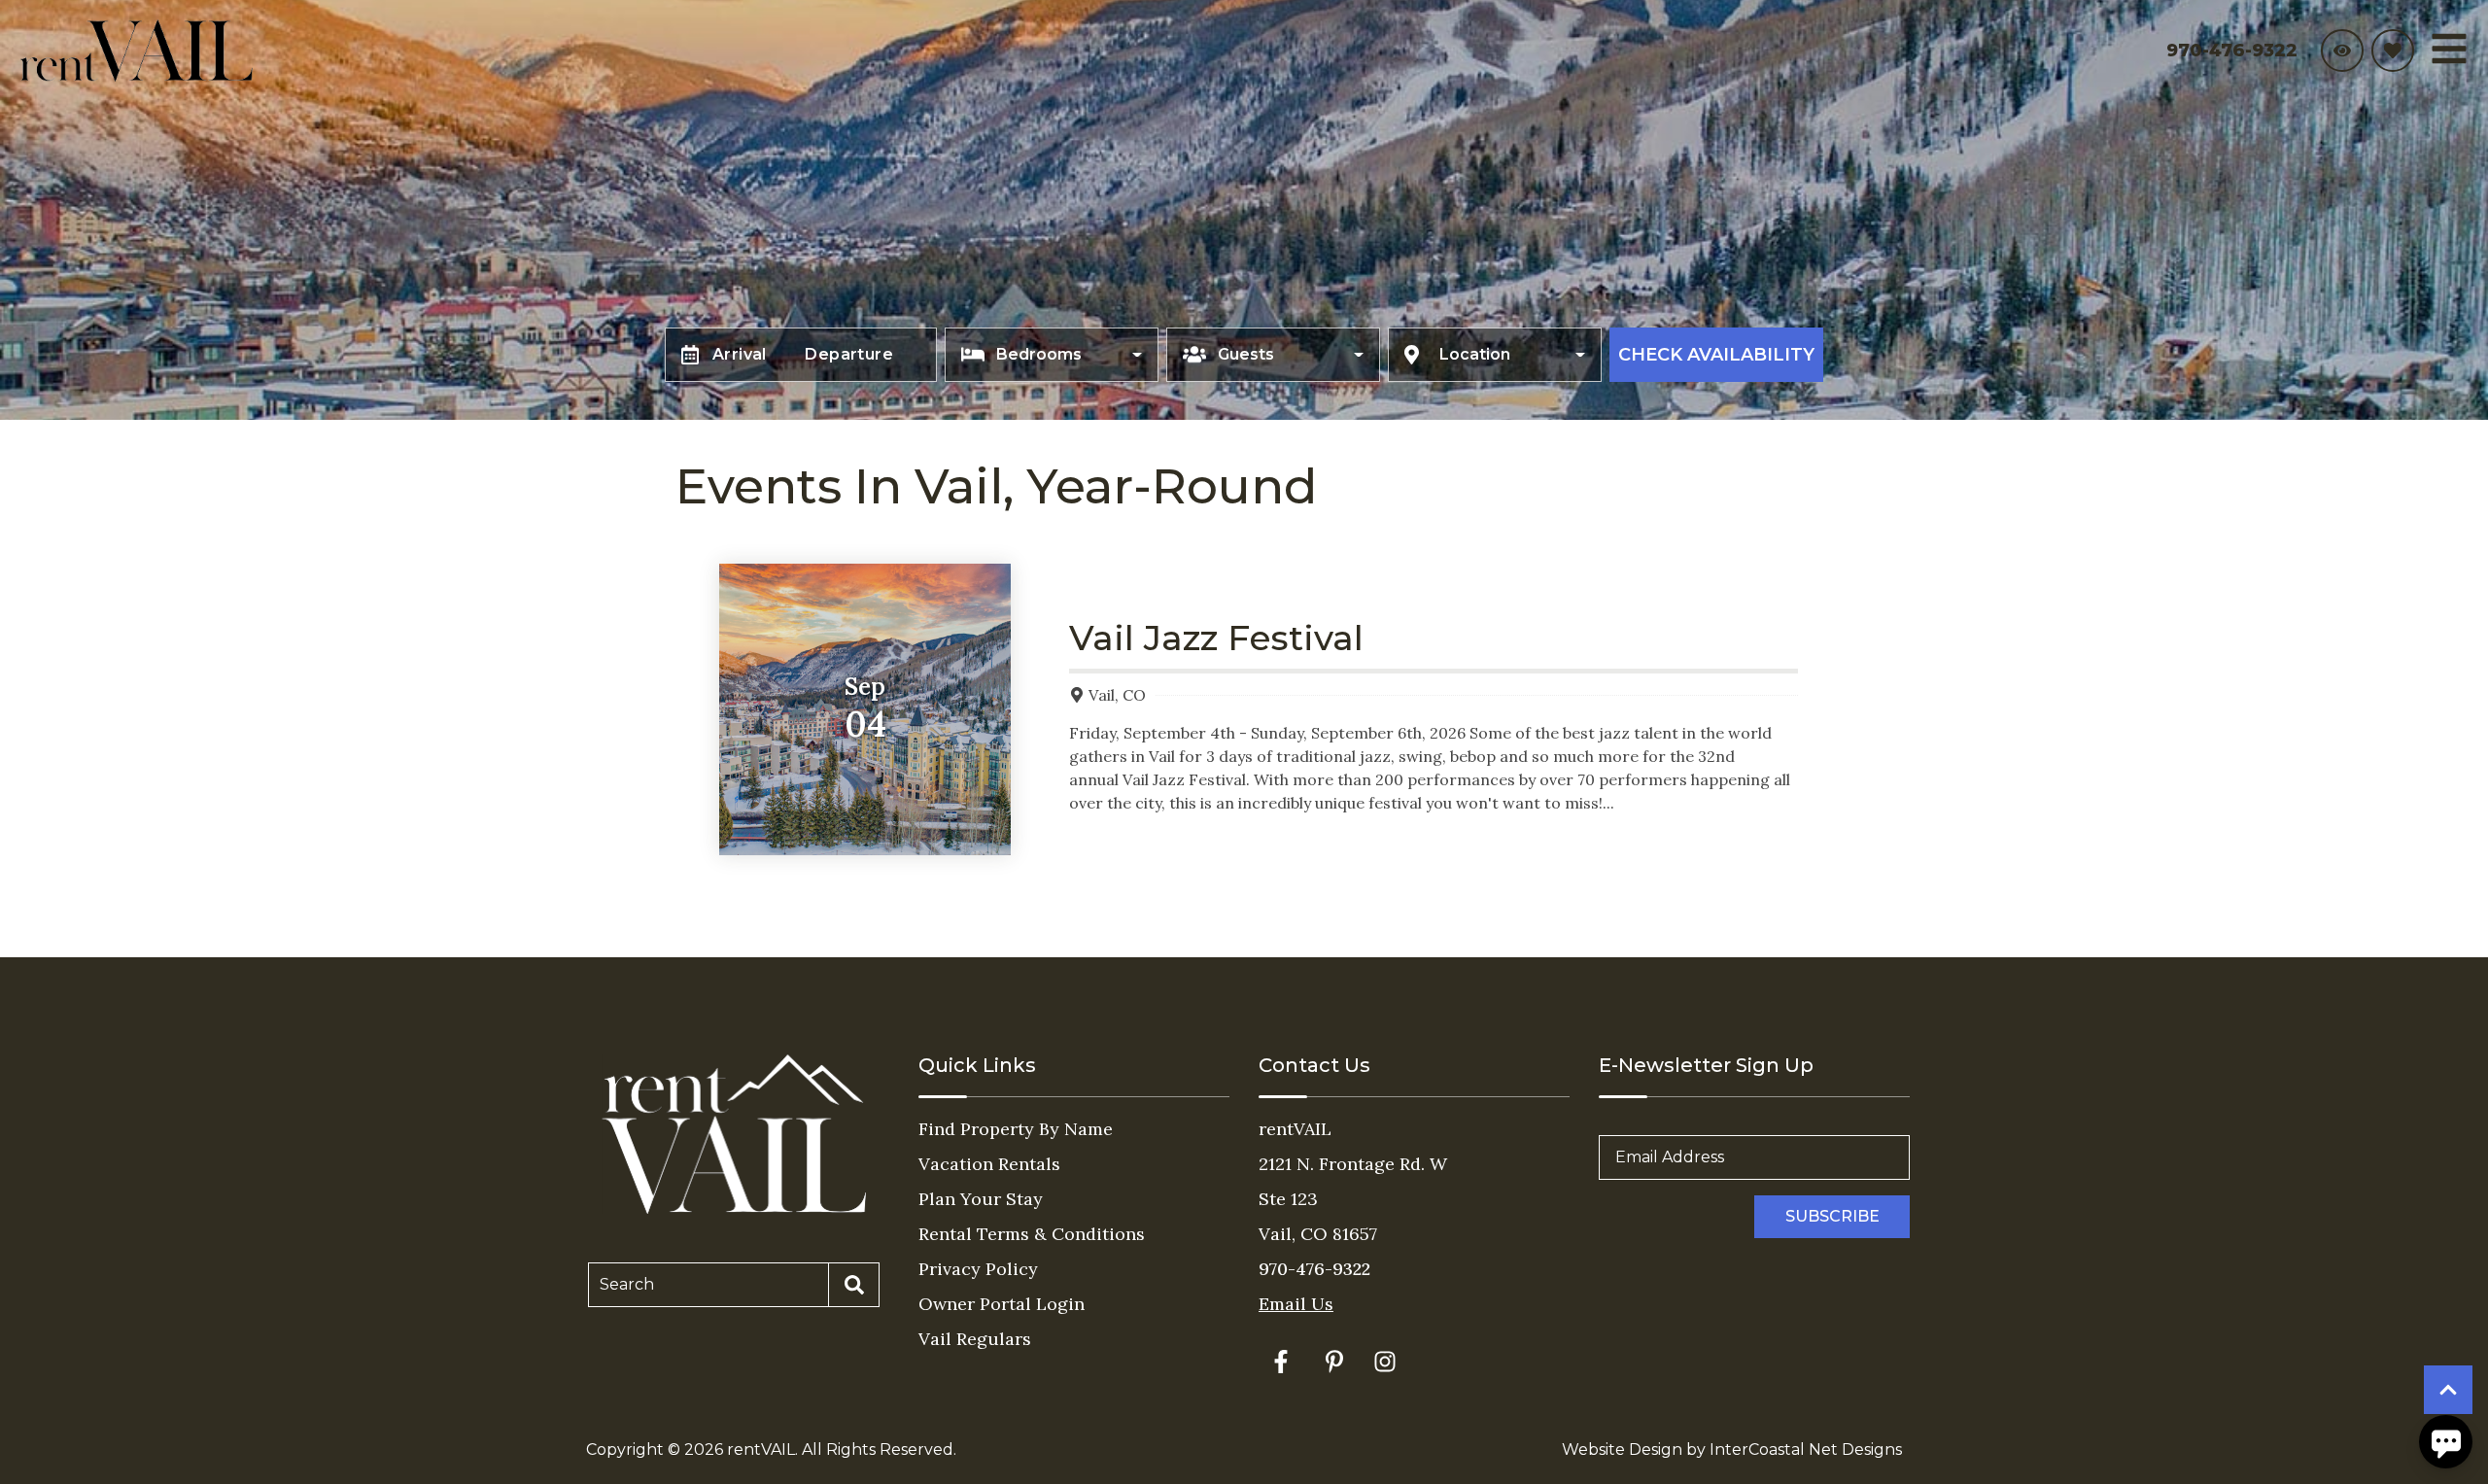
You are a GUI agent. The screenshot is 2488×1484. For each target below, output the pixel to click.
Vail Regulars (975, 1339)
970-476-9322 (1314, 1269)
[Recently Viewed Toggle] (2342, 51)
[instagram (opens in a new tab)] (1385, 1362)
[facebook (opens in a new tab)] (1284, 1362)
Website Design (1622, 1449)
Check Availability (1716, 355)
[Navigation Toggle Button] (2449, 49)
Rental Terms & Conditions (1032, 1234)
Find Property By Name (1016, 1129)
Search (627, 1284)
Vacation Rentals (989, 1164)
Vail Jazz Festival (1216, 638)
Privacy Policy (978, 1269)
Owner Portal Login (1002, 1304)
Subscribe (1832, 1216)
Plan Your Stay (981, 1199)
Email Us (1296, 1304)
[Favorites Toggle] (2393, 51)
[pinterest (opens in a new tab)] (1334, 1362)
